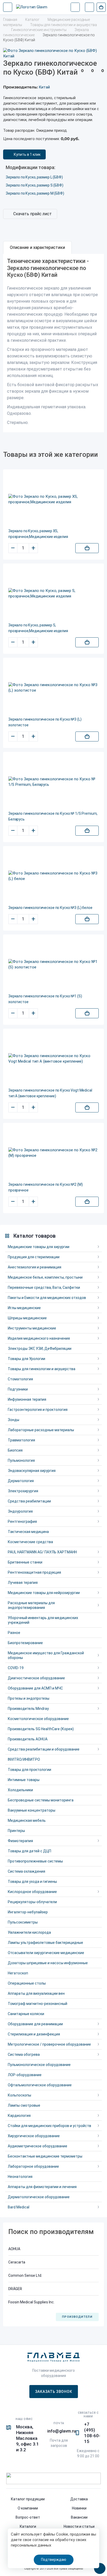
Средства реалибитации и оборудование (44, 1749)
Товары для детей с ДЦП (29, 1851)
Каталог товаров (34, 1236)
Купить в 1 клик (27, 154)
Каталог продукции (28, 2499)
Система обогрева (24, 2054)
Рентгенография (22, 1521)
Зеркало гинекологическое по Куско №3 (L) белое (50, 908)
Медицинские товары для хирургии (39, 1247)
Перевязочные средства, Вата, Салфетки (44, 1287)
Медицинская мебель (27, 1820)
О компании (28, 2508)
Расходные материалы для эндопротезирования (31, 1605)
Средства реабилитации (29, 1501)
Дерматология (21, 1481)
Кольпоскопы (19, 2095)
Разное (14, 1633)
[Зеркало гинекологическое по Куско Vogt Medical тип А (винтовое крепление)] (53, 1059)
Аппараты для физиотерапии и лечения (42, 2187)
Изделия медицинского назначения (39, 1338)
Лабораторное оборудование (33, 2166)
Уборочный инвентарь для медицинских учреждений (43, 1620)
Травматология (21, 1440)
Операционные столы (27, 1983)
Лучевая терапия (23, 1583)
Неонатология (20, 2177)
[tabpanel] (53, 343)
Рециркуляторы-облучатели (32, 1902)
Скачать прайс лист (32, 214)
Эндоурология (20, 1511)
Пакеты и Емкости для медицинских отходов (47, 1298)
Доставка (79, 2499)
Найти (75, 7)
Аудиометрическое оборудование (38, 2146)
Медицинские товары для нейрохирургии (44, 1593)
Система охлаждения (26, 1871)
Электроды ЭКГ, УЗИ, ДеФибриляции (40, 1349)
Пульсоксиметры (23, 1922)
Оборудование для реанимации (35, 2024)
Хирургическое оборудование (34, 2136)
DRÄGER (15, 2289)
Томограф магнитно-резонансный (38, 2004)
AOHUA (14, 2249)
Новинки (79, 2508)
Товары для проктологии (29, 1770)
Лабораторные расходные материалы (41, 1430)
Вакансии (79, 2517)
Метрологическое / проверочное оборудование (49, 2044)
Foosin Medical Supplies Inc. (31, 2302)
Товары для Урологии (26, 1359)
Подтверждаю (54, 2560)
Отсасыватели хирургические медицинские (46, 1953)
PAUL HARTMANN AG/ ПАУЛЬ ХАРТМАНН (42, 1552)
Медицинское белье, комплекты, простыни (45, 1277)
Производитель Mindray (28, 1709)
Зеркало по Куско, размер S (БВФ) (35, 185)
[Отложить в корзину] (87, 548)
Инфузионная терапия (27, 1399)
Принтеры (16, 1831)
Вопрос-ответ (28, 2517)
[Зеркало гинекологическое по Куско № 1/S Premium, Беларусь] (53, 782)
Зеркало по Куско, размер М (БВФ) (35, 193)
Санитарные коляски (26, 2014)
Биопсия (15, 1450)
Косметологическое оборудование (38, 1719)
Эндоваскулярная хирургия (32, 1471)
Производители (77, 2317)
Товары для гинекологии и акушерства (42, 1369)
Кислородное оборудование (32, 1892)
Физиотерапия (20, 1841)
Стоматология (20, 1379)
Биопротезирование (25, 1643)
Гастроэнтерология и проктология (38, 1410)
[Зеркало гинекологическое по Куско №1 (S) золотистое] (53, 964)
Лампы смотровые (24, 2105)
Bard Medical (19, 2207)
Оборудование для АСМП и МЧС (35, 1688)
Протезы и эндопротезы (29, 1698)
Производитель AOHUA (28, 1739)
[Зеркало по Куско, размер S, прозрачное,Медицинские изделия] (53, 594)
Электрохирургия (23, 1491)
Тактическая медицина (28, 1532)
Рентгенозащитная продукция (34, 1572)
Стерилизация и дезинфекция (34, 2034)
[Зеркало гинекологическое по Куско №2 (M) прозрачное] (53, 1153)
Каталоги (28, 2526)
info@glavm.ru (62, 2431)
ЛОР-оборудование (25, 2075)
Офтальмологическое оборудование (40, 2085)
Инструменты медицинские (32, 1328)
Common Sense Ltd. (25, 2275)
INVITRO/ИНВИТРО (24, 1759)
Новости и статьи (79, 2526)
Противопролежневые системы (35, 1861)
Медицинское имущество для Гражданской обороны (46, 1655)
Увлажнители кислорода (29, 1932)
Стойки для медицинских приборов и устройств (49, 2126)
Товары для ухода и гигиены (32, 1882)
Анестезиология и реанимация (35, 1267)
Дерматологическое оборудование (39, 2197)
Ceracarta (17, 2262)
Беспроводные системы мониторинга (41, 1800)
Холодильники (20, 1790)
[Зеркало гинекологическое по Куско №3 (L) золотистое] (53, 688)
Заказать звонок (54, 2392)
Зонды (14, 1420)
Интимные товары (24, 1780)
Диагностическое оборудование (36, 1678)
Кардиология (19, 2116)
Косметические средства (30, 1542)
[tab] (37, 248)
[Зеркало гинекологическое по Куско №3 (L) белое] (53, 876)
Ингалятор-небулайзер (28, 1912)
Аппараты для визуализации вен (36, 1993)
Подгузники (18, 1389)
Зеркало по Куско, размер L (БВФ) (34, 177)
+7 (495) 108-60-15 (92, 2433)
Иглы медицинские (24, 1308)
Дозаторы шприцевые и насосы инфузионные (48, 1963)
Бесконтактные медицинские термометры (45, 2156)
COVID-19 (16, 1668)
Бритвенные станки (25, 1562)
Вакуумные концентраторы (32, 1810)
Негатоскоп (18, 1973)
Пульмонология (21, 1460)
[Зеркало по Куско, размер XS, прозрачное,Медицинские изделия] (53, 499)
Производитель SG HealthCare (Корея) (41, 1729)
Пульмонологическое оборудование (39, 2065)
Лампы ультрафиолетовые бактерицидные (45, 1943)
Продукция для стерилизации (34, 1257)
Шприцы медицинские (27, 1318)
